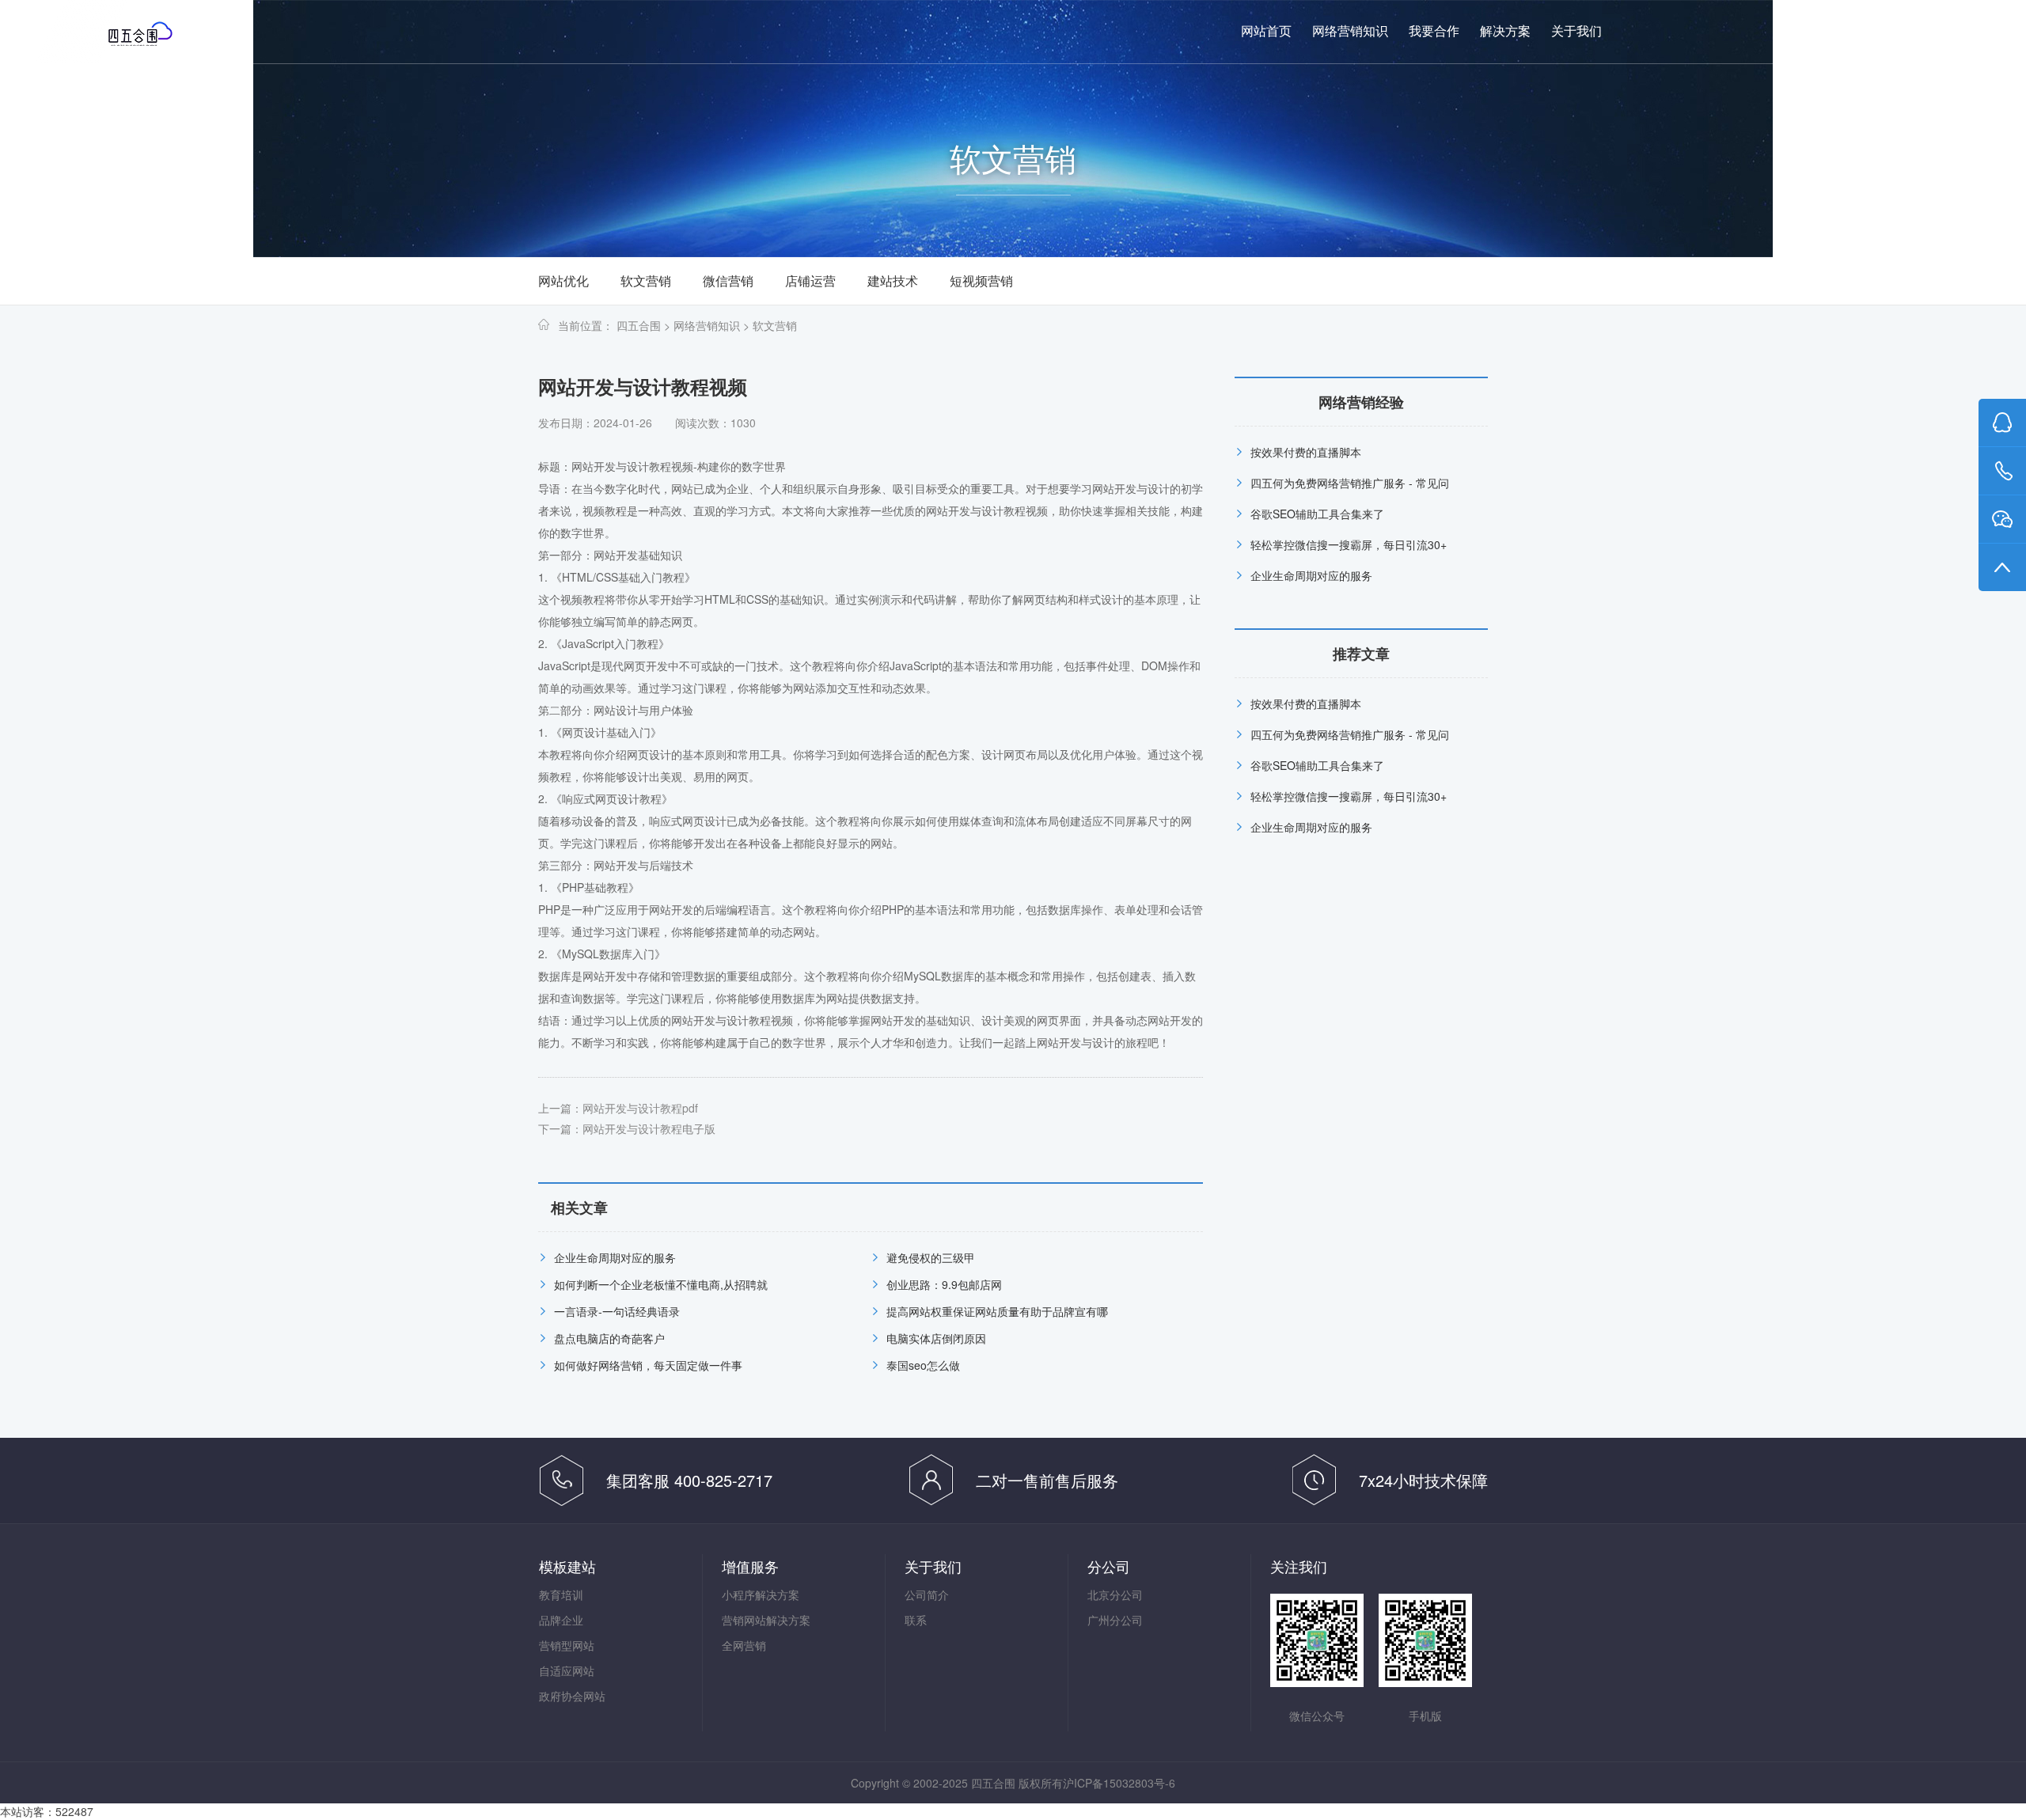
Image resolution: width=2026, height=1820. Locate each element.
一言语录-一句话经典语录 (617, 1311)
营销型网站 (567, 1645)
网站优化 (563, 281)
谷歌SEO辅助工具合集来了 (1317, 514)
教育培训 (561, 1594)
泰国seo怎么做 (923, 1365)
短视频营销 (981, 281)
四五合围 (639, 325)
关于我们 (1576, 31)
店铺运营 (810, 281)
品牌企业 (561, 1620)
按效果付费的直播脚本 (1306, 452)
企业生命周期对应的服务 (615, 1257)
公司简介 (927, 1594)
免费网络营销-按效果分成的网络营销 (171, 33)
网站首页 (1266, 31)
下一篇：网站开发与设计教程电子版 (627, 1128)
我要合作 (1434, 31)
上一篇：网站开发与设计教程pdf (618, 1108)
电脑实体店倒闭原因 (936, 1338)
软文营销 (646, 281)
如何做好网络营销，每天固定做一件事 (648, 1365)
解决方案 (1505, 31)
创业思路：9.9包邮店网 (944, 1284)
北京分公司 (1115, 1594)
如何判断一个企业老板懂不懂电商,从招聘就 (661, 1284)
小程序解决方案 (761, 1594)
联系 (916, 1620)
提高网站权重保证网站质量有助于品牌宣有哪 (997, 1311)
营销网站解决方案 (766, 1620)
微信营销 (728, 281)
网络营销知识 (1350, 31)
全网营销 (744, 1645)
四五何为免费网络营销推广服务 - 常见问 (1350, 483)
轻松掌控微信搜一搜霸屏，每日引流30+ (1349, 544)
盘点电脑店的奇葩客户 (609, 1338)
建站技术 (893, 281)
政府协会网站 (572, 1696)
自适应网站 (567, 1670)
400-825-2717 (1867, 32)
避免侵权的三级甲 (931, 1257)
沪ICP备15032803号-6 (1119, 1783)
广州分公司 (1115, 1620)
